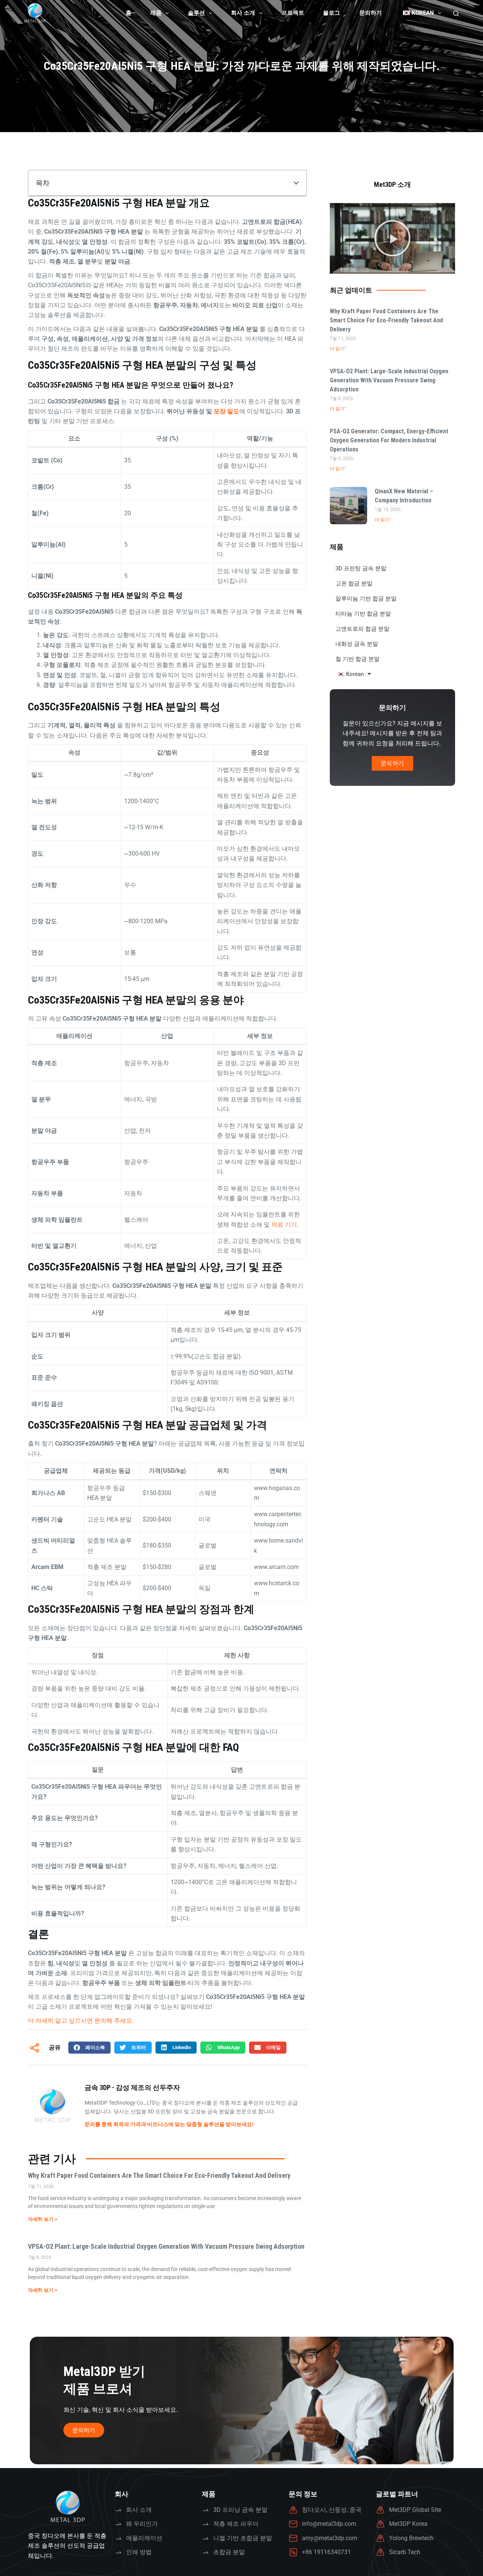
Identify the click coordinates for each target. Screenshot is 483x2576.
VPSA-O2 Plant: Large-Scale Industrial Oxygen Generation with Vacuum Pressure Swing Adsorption (166, 2246)
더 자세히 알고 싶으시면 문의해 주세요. (81, 2021)
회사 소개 (243, 13)
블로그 (331, 13)
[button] (296, 183)
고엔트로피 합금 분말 (362, 629)
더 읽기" (338, 349)
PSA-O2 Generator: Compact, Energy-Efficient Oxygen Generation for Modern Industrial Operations (389, 440)
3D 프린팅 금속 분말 (361, 568)
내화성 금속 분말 (357, 644)
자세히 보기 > (43, 2219)
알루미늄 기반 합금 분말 (366, 599)
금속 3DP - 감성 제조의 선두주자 (132, 2087)
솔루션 (196, 13)
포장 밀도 (226, 411)
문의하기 (371, 13)
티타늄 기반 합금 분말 (363, 614)
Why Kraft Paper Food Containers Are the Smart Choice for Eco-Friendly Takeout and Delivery (159, 2175)
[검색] (456, 13)
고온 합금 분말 (354, 584)
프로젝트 (293, 13)
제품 (156, 13)
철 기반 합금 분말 (358, 659)
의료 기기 (284, 1225)
